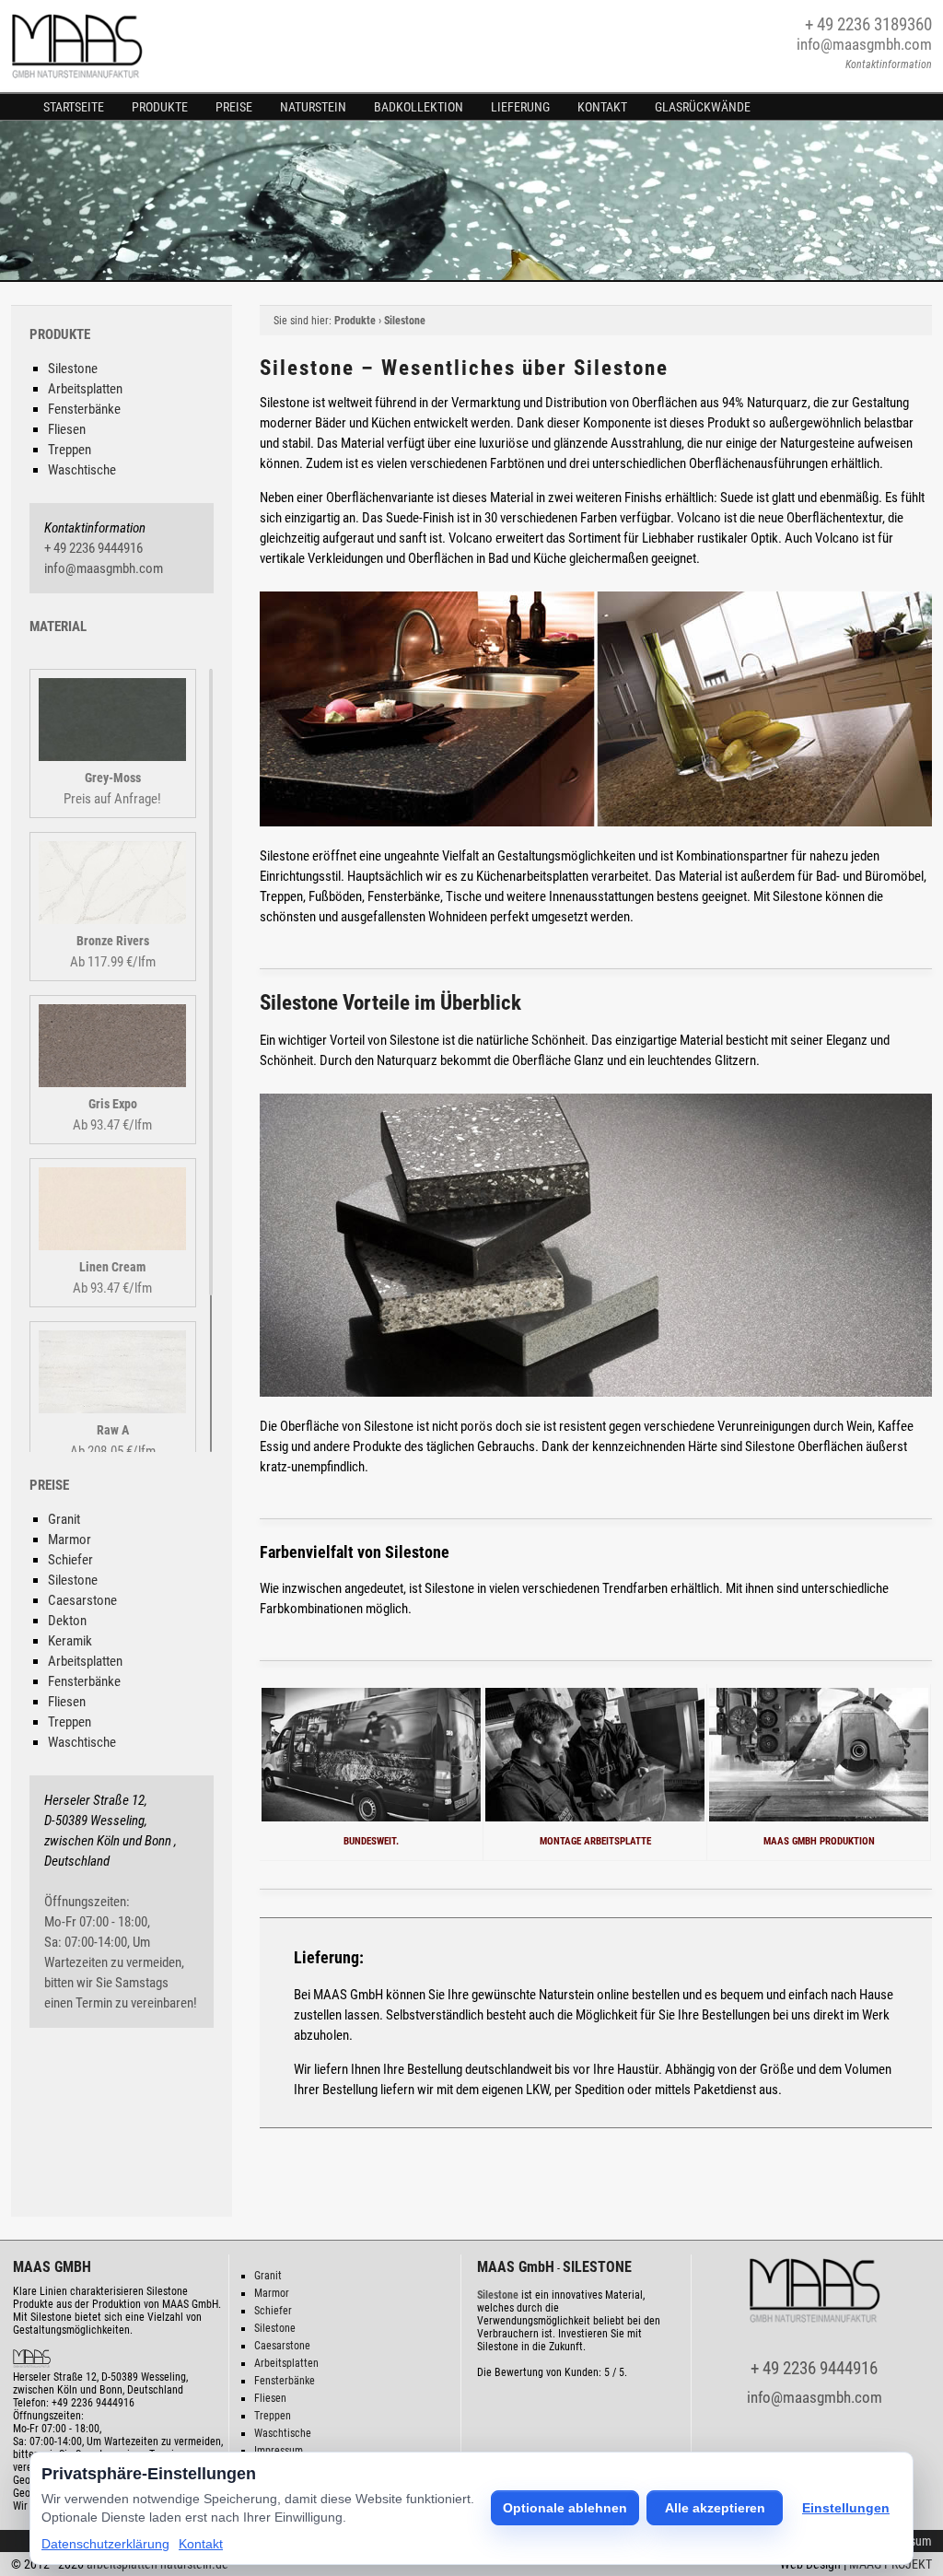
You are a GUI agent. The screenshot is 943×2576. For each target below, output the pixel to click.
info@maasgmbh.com (864, 44)
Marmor (70, 1540)
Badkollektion (419, 107)
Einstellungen (846, 2508)
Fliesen (67, 429)
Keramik (70, 1641)
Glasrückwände (703, 107)
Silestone (73, 369)
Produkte (160, 107)
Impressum (279, 2451)
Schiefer (70, 1560)
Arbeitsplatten (85, 389)
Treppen (70, 450)
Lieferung (520, 107)
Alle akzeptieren (715, 2508)
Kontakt (602, 107)
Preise (234, 107)
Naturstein (313, 107)
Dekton (67, 1621)
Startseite (74, 107)
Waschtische (82, 470)
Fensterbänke (84, 409)
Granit (64, 1519)
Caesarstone (82, 1600)
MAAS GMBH (52, 2267)
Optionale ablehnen (565, 2508)
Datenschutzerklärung (105, 2544)
